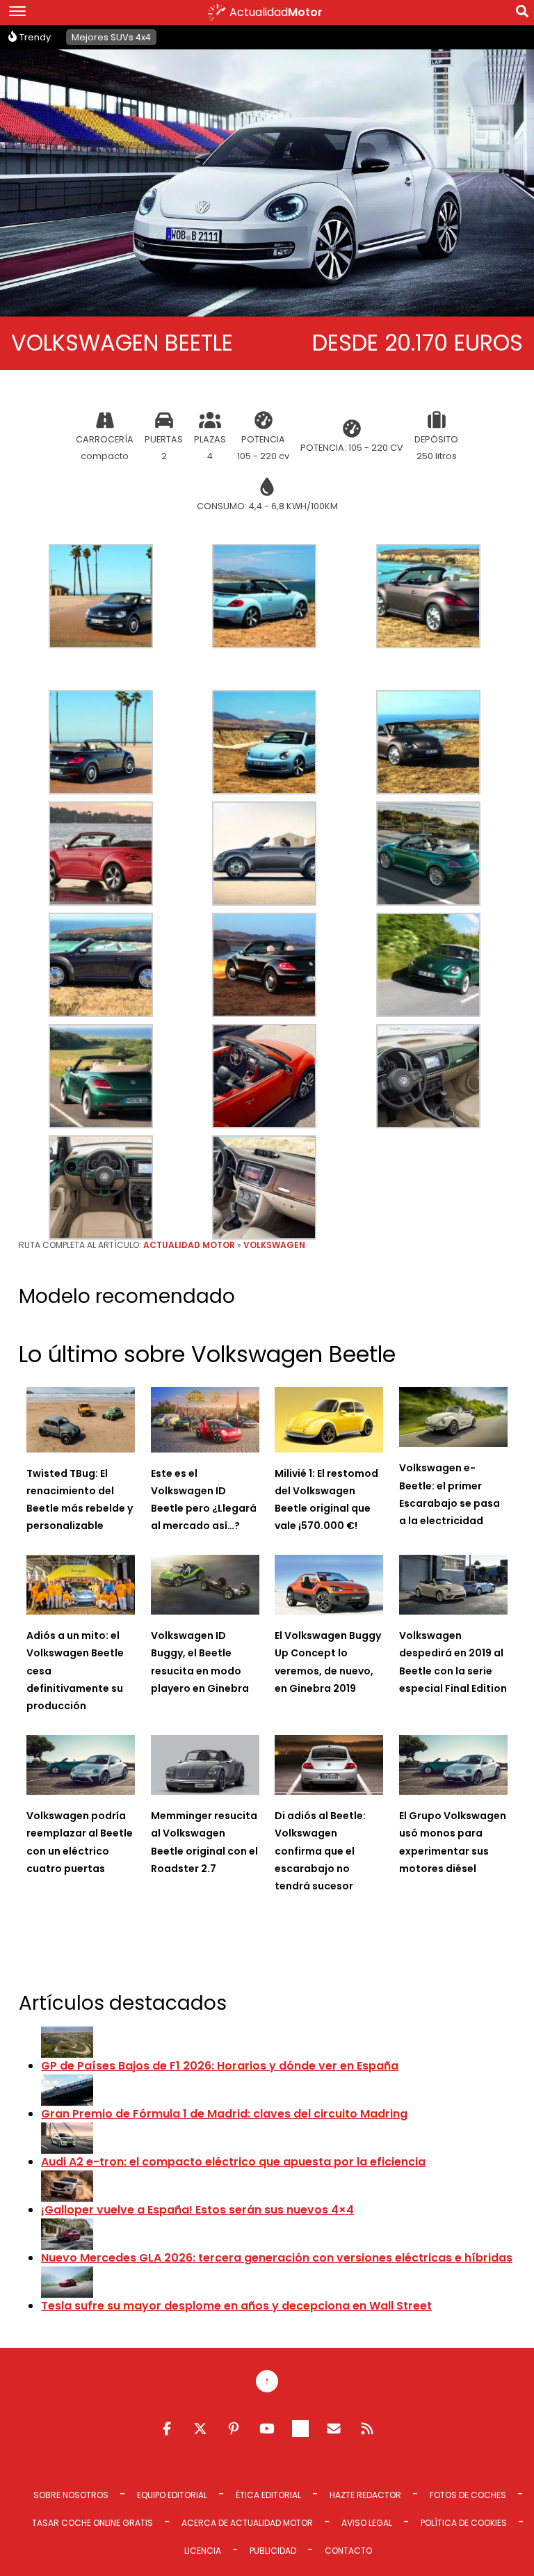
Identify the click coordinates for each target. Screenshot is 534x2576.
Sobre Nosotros (71, 2495)
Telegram (300, 2429)
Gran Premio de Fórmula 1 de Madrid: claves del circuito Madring (224, 2114)
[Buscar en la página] (522, 14)
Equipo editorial (172, 2495)
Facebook (167, 2429)
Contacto (348, 2551)
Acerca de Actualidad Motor (247, 2523)
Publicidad (273, 2551)
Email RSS (334, 2429)
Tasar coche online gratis (92, 2523)
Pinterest (234, 2429)
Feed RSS (367, 2429)
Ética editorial (268, 2495)
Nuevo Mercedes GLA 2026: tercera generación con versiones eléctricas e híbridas (277, 2258)
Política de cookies (464, 2523)
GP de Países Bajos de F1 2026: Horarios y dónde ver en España (220, 2066)
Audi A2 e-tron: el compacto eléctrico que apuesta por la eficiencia (233, 2162)
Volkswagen (274, 1245)
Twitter (200, 2429)
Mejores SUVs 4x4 (111, 37)
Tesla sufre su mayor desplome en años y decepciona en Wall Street (236, 2306)
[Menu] (17, 13)
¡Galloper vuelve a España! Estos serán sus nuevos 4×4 (197, 2210)
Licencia (203, 2551)
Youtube (267, 2429)
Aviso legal (367, 2523)
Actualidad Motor (189, 1245)
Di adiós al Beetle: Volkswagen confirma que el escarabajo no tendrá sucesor (320, 1851)
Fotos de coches (468, 2495)
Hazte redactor (365, 2495)
